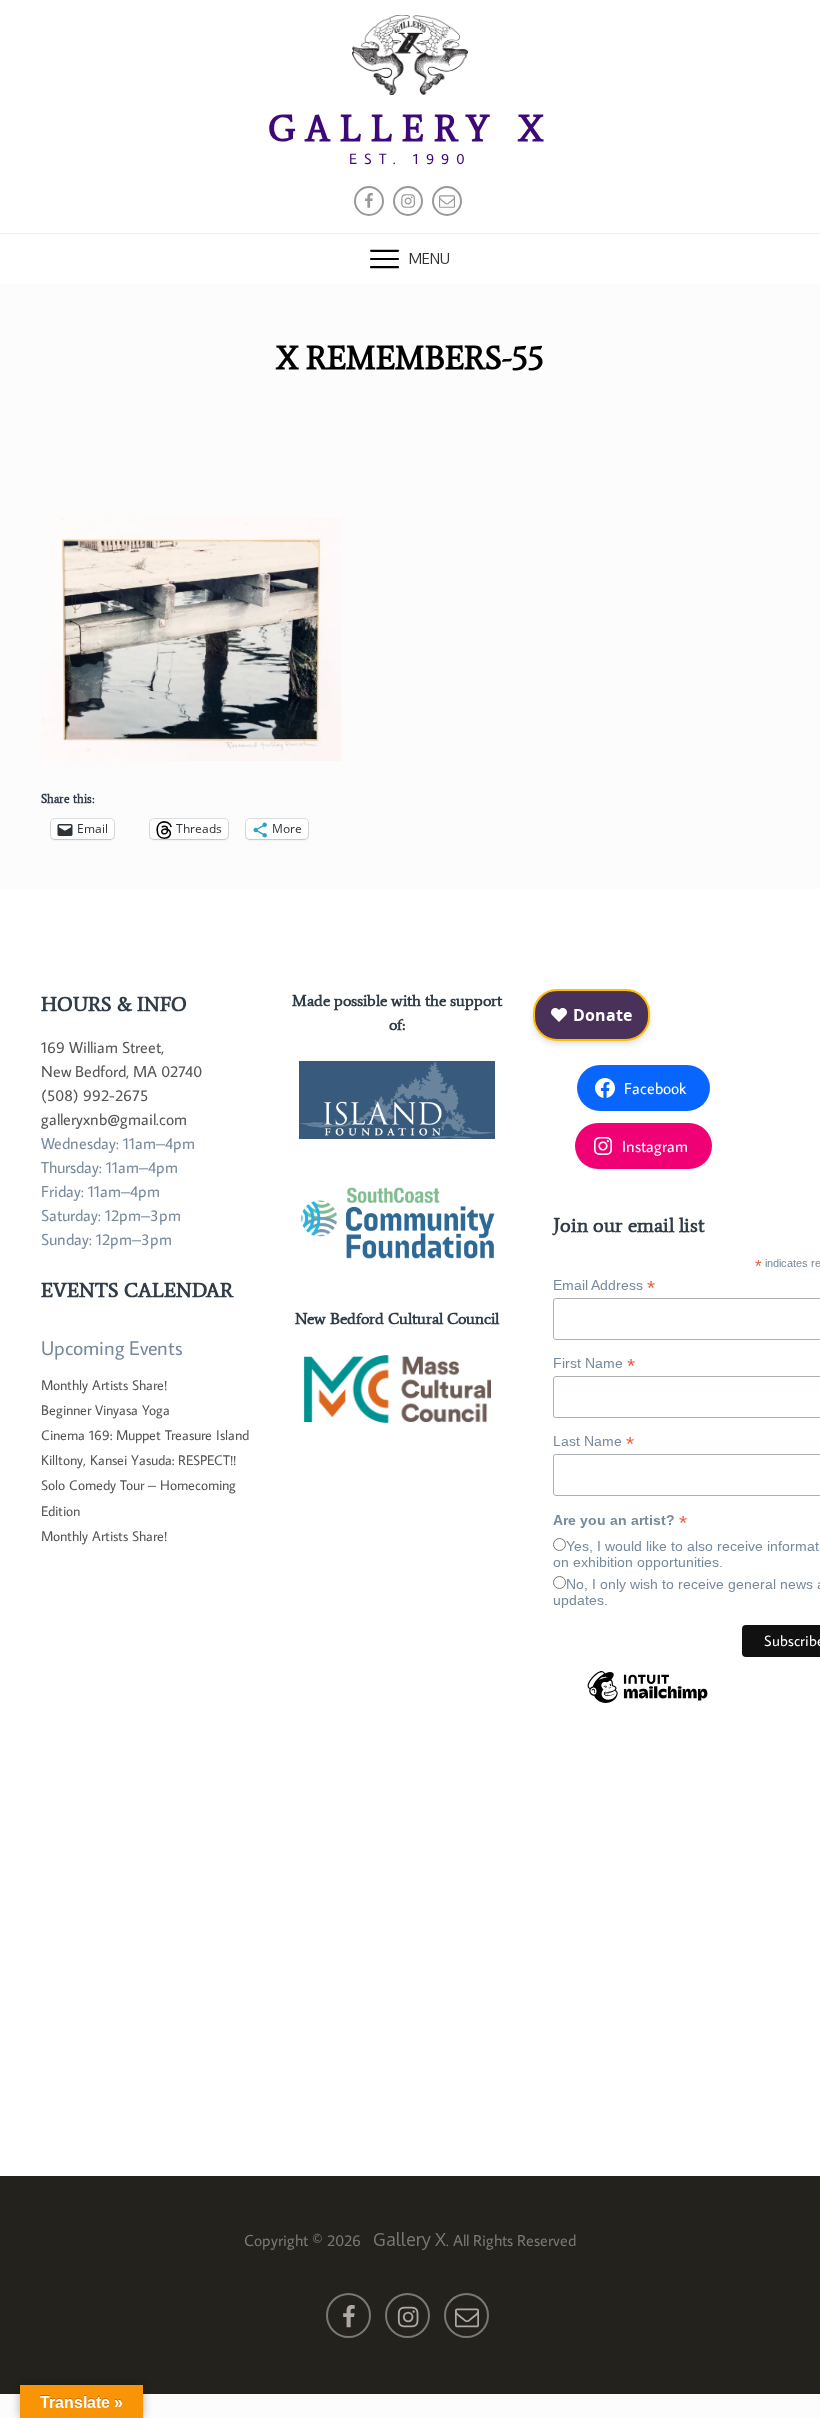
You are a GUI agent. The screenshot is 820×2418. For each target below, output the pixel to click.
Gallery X (410, 128)
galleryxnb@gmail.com (114, 1119)
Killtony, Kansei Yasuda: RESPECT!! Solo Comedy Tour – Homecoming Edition (138, 1485)
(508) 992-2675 (94, 1095)
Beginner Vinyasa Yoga (105, 1410)
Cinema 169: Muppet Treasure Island (145, 1435)
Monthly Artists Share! (104, 1385)
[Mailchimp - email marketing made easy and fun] (647, 1702)
